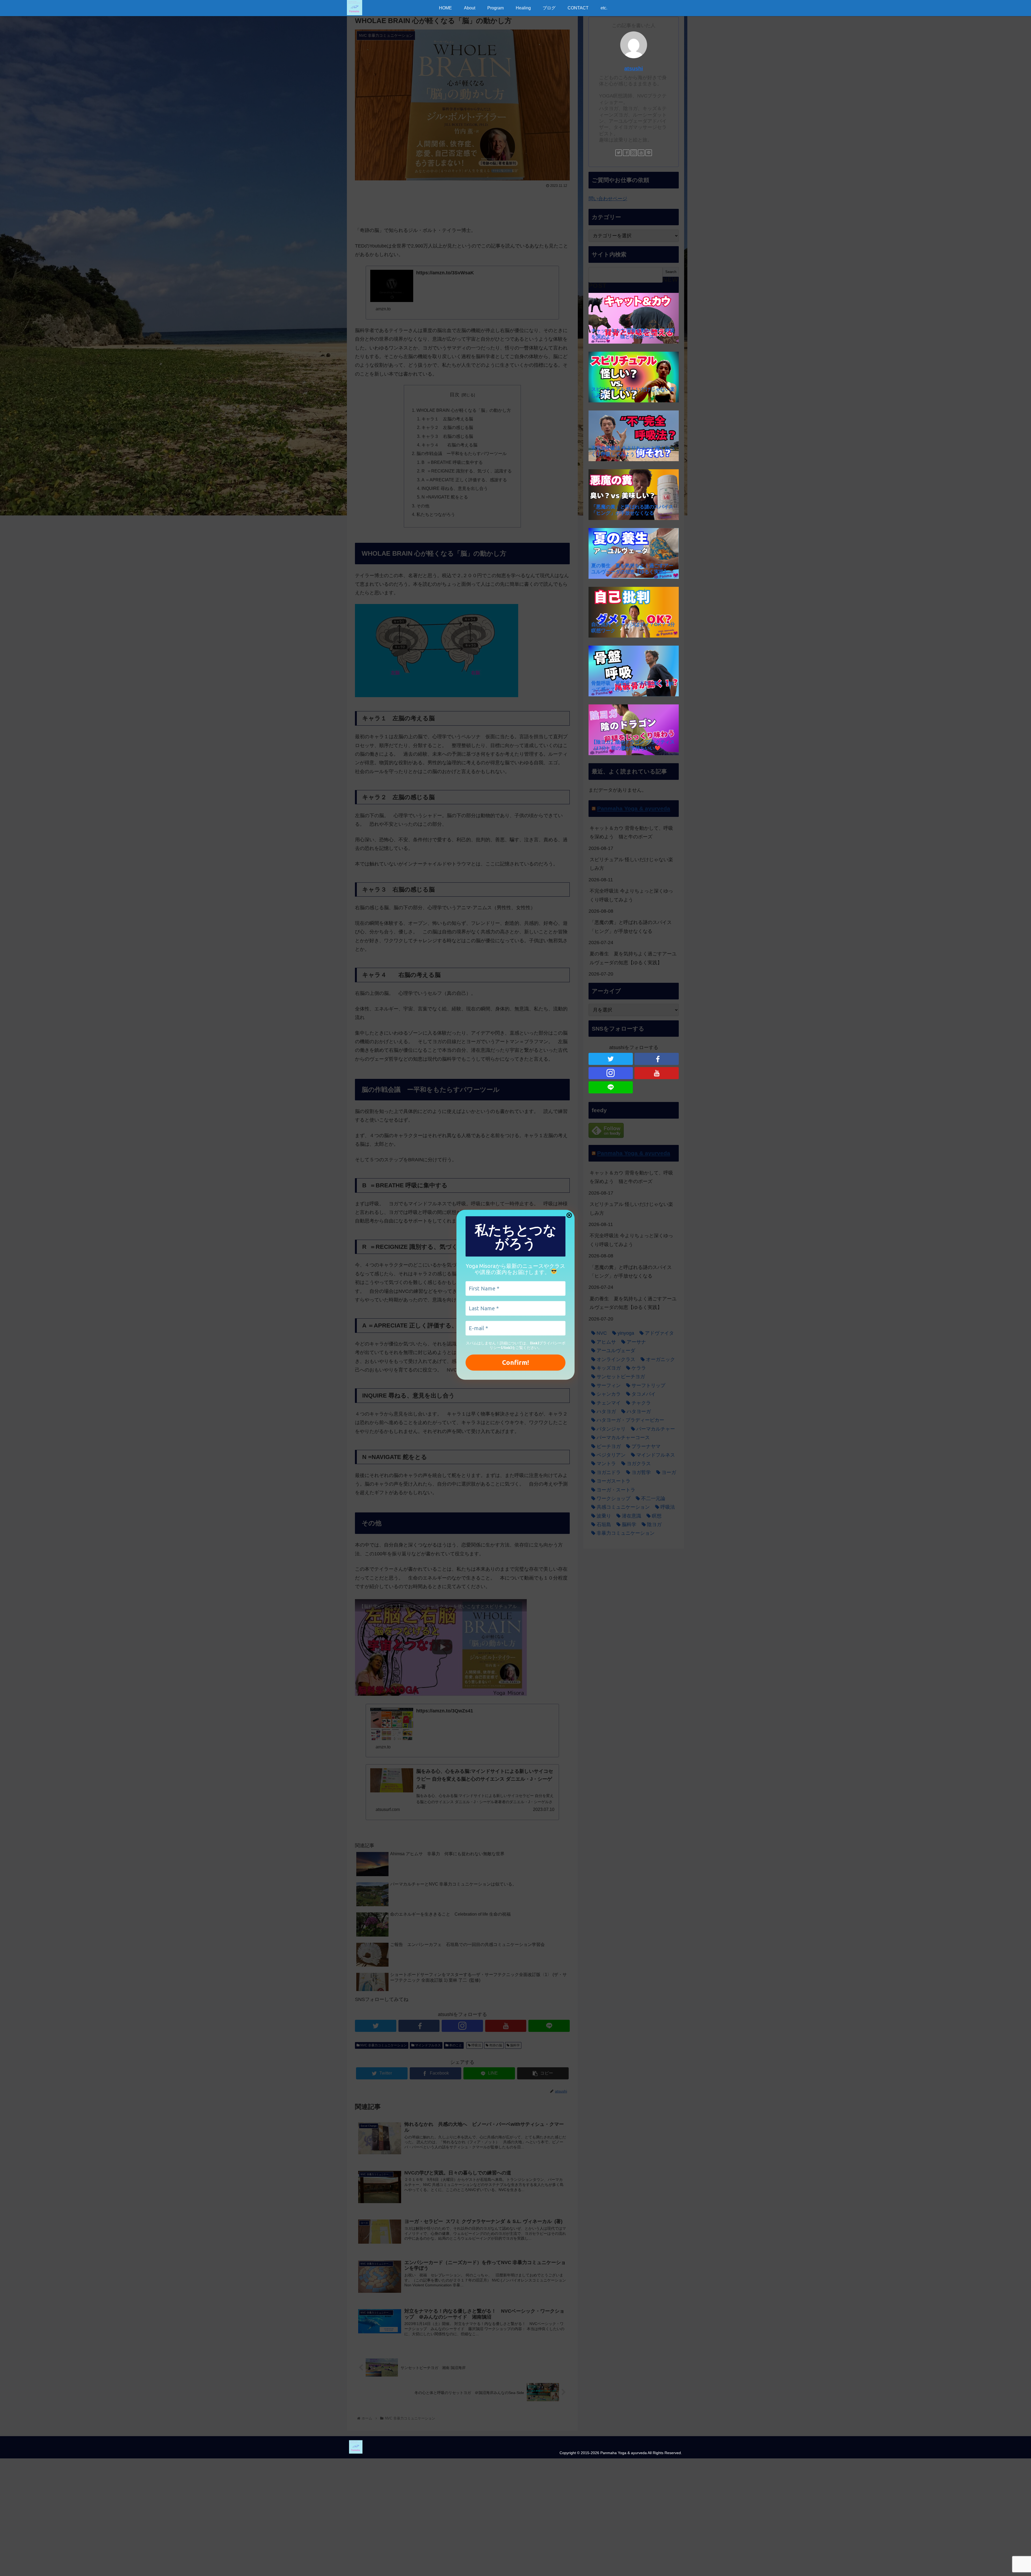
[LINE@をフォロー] (649, 153)
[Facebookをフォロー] (626, 153)
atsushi (634, 68)
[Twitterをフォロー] (619, 153)
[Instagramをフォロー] (634, 153)
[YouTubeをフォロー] (641, 153)
